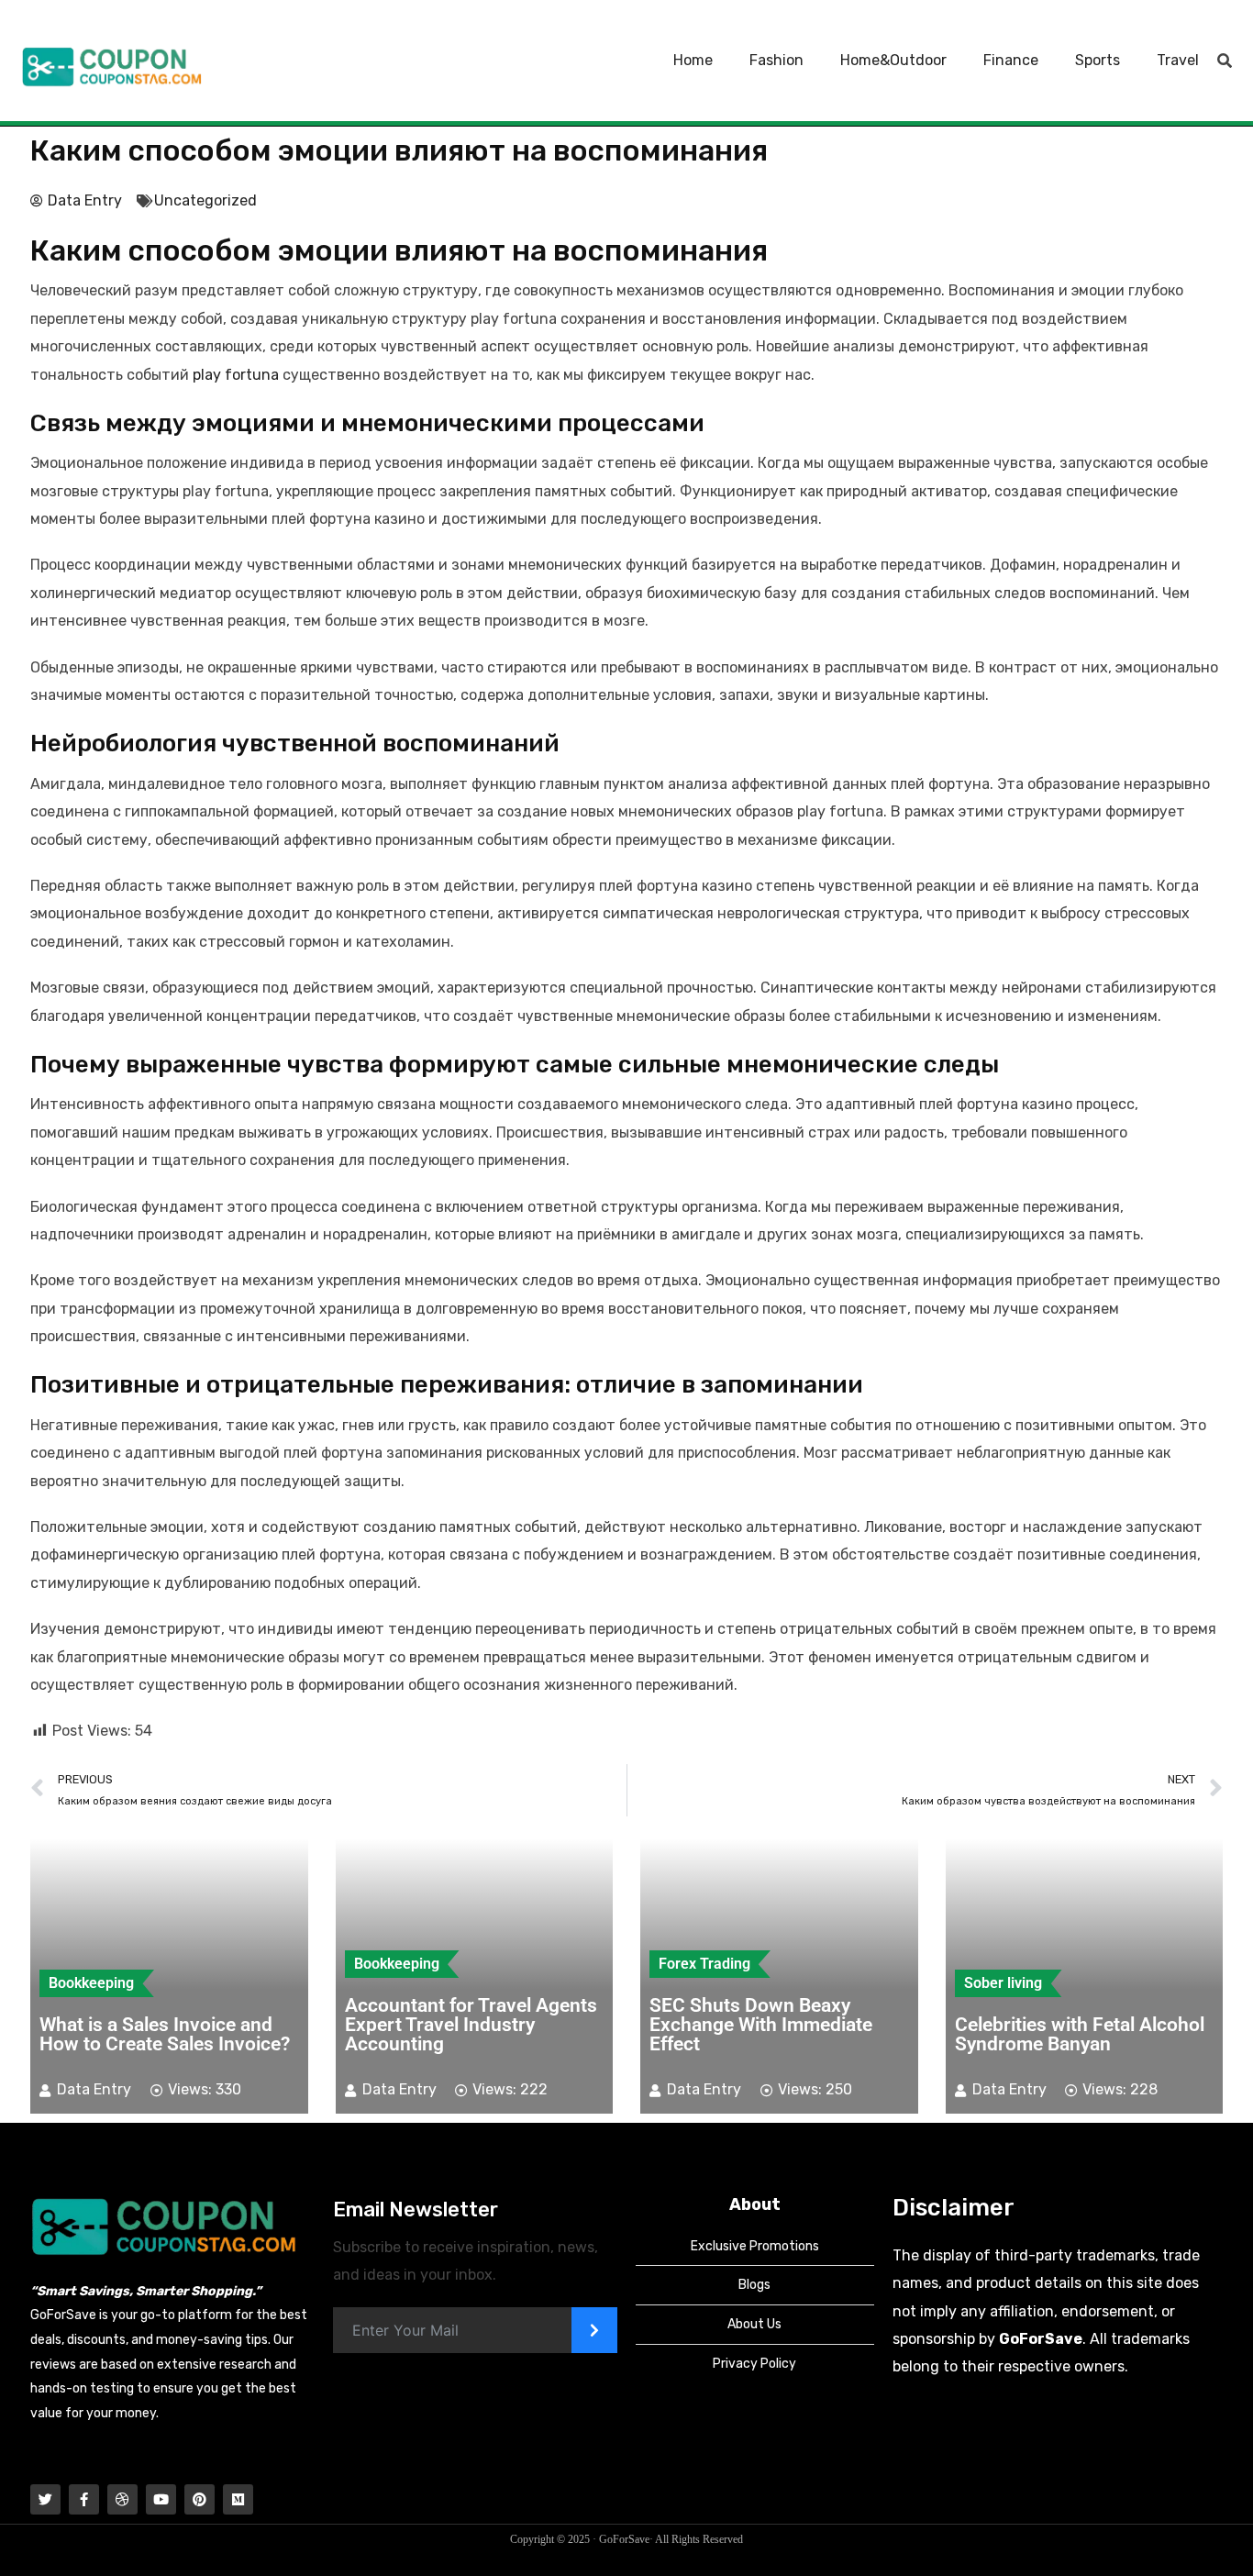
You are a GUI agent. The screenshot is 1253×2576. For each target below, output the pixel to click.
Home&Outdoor (893, 60)
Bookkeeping (91, 1983)
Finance (1011, 60)
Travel (1178, 60)
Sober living (1003, 1983)
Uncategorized (205, 200)
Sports (1098, 60)
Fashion (776, 60)
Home (693, 60)
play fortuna (236, 375)
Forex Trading (704, 1964)
